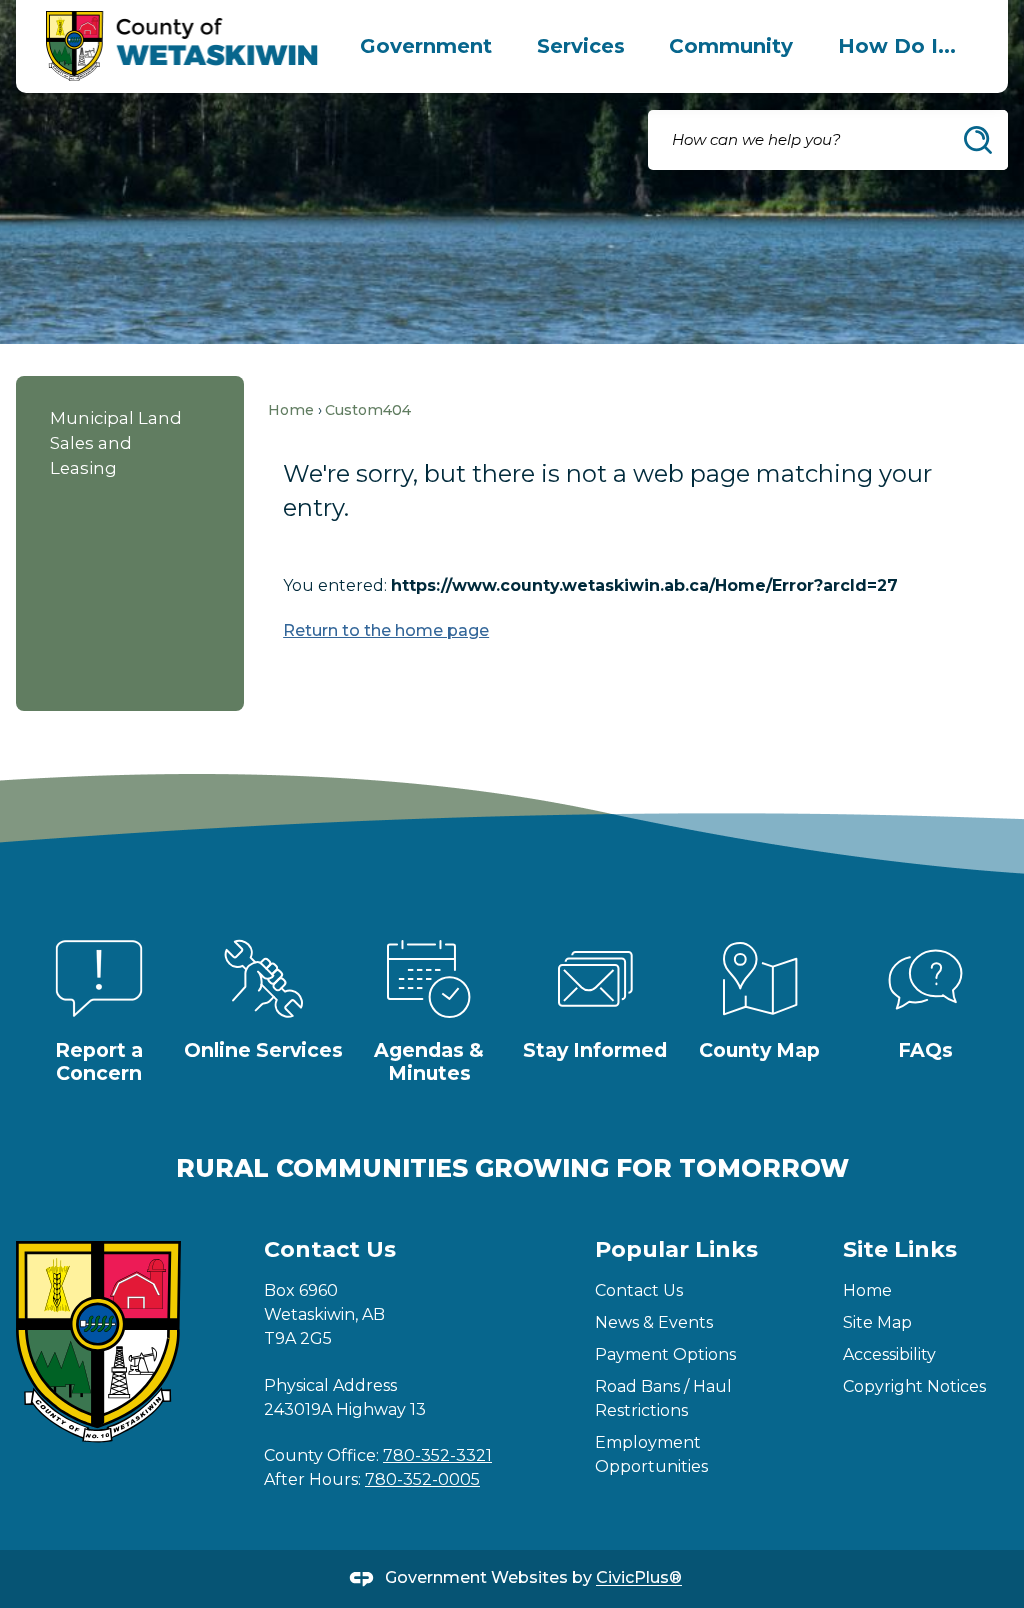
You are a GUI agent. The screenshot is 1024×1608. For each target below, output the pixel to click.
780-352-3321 (437, 1455)
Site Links (900, 1249)
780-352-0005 (422, 1479)
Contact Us (639, 1290)
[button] (978, 140)
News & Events (654, 1322)
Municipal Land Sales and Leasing (116, 443)
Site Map (877, 1322)
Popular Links (676, 1249)
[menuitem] (426, 46)
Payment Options (665, 1354)
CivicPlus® (639, 1578)
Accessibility (889, 1354)
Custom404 (368, 410)
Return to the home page (386, 630)
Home (291, 410)
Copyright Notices (914, 1386)
